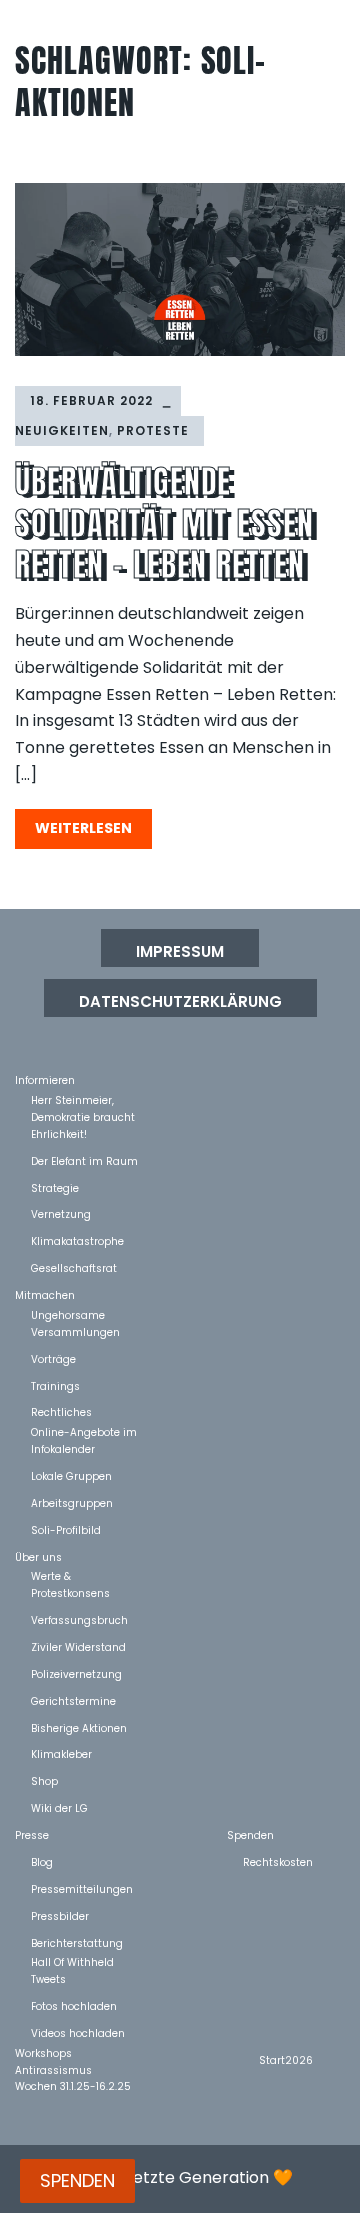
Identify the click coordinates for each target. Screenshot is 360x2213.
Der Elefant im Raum (84, 1160)
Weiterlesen (83, 828)
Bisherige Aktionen (79, 1727)
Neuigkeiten (62, 430)
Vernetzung (61, 1213)
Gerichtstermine (73, 1700)
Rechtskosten (278, 1861)
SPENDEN (77, 2180)
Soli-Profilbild (66, 1529)
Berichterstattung (77, 1942)
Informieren (45, 1079)
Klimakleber (61, 1753)
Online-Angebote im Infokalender (84, 1431)
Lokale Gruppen (71, 1475)
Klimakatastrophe (77, 1240)
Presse (32, 1834)
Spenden (250, 1834)
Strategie (55, 1187)
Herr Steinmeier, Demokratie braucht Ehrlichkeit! (83, 1099)
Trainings (55, 1385)
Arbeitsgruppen (72, 1502)
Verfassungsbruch (79, 1619)
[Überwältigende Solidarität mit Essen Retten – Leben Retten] (180, 269)
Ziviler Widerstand (78, 1646)
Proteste (153, 430)
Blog (42, 1861)
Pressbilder (60, 1915)
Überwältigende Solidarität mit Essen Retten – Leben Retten (164, 523)
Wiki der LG (59, 1807)
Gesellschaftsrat (74, 1267)
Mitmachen (45, 1294)
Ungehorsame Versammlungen (75, 1314)
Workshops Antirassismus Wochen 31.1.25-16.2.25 (73, 2052)
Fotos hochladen (74, 2005)
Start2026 (286, 2059)
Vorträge (53, 1358)
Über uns (38, 1556)
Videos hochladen (78, 2032)
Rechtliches (61, 1411)
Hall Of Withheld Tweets (72, 1961)
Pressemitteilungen (82, 1888)
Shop (44, 1780)
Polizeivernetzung (76, 1673)
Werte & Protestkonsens (70, 1575)
